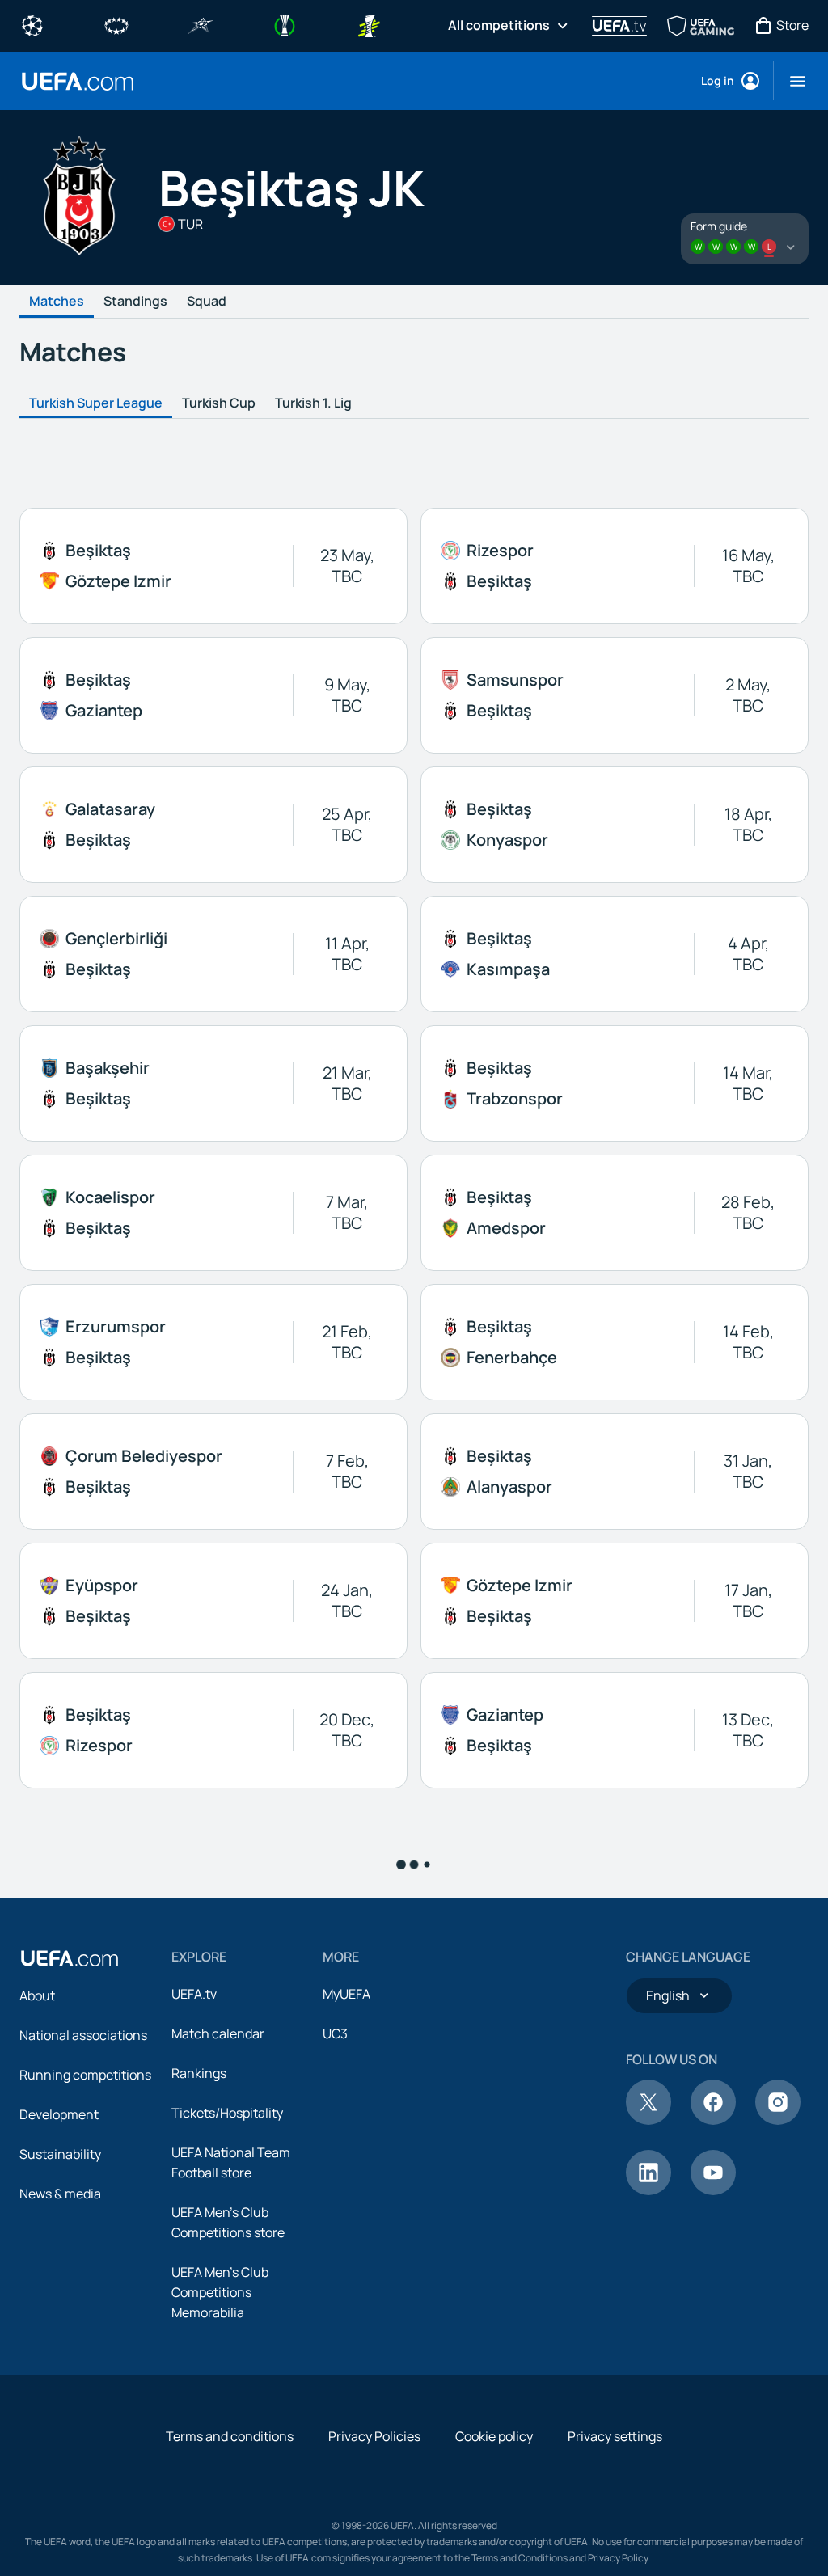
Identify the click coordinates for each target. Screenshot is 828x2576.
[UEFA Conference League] (285, 24)
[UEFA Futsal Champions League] (201, 24)
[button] (791, 81)
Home (78, 81)
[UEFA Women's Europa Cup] (369, 24)
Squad (207, 302)
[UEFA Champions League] (32, 24)
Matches (57, 302)
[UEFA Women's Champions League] (116, 24)
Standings (135, 302)
